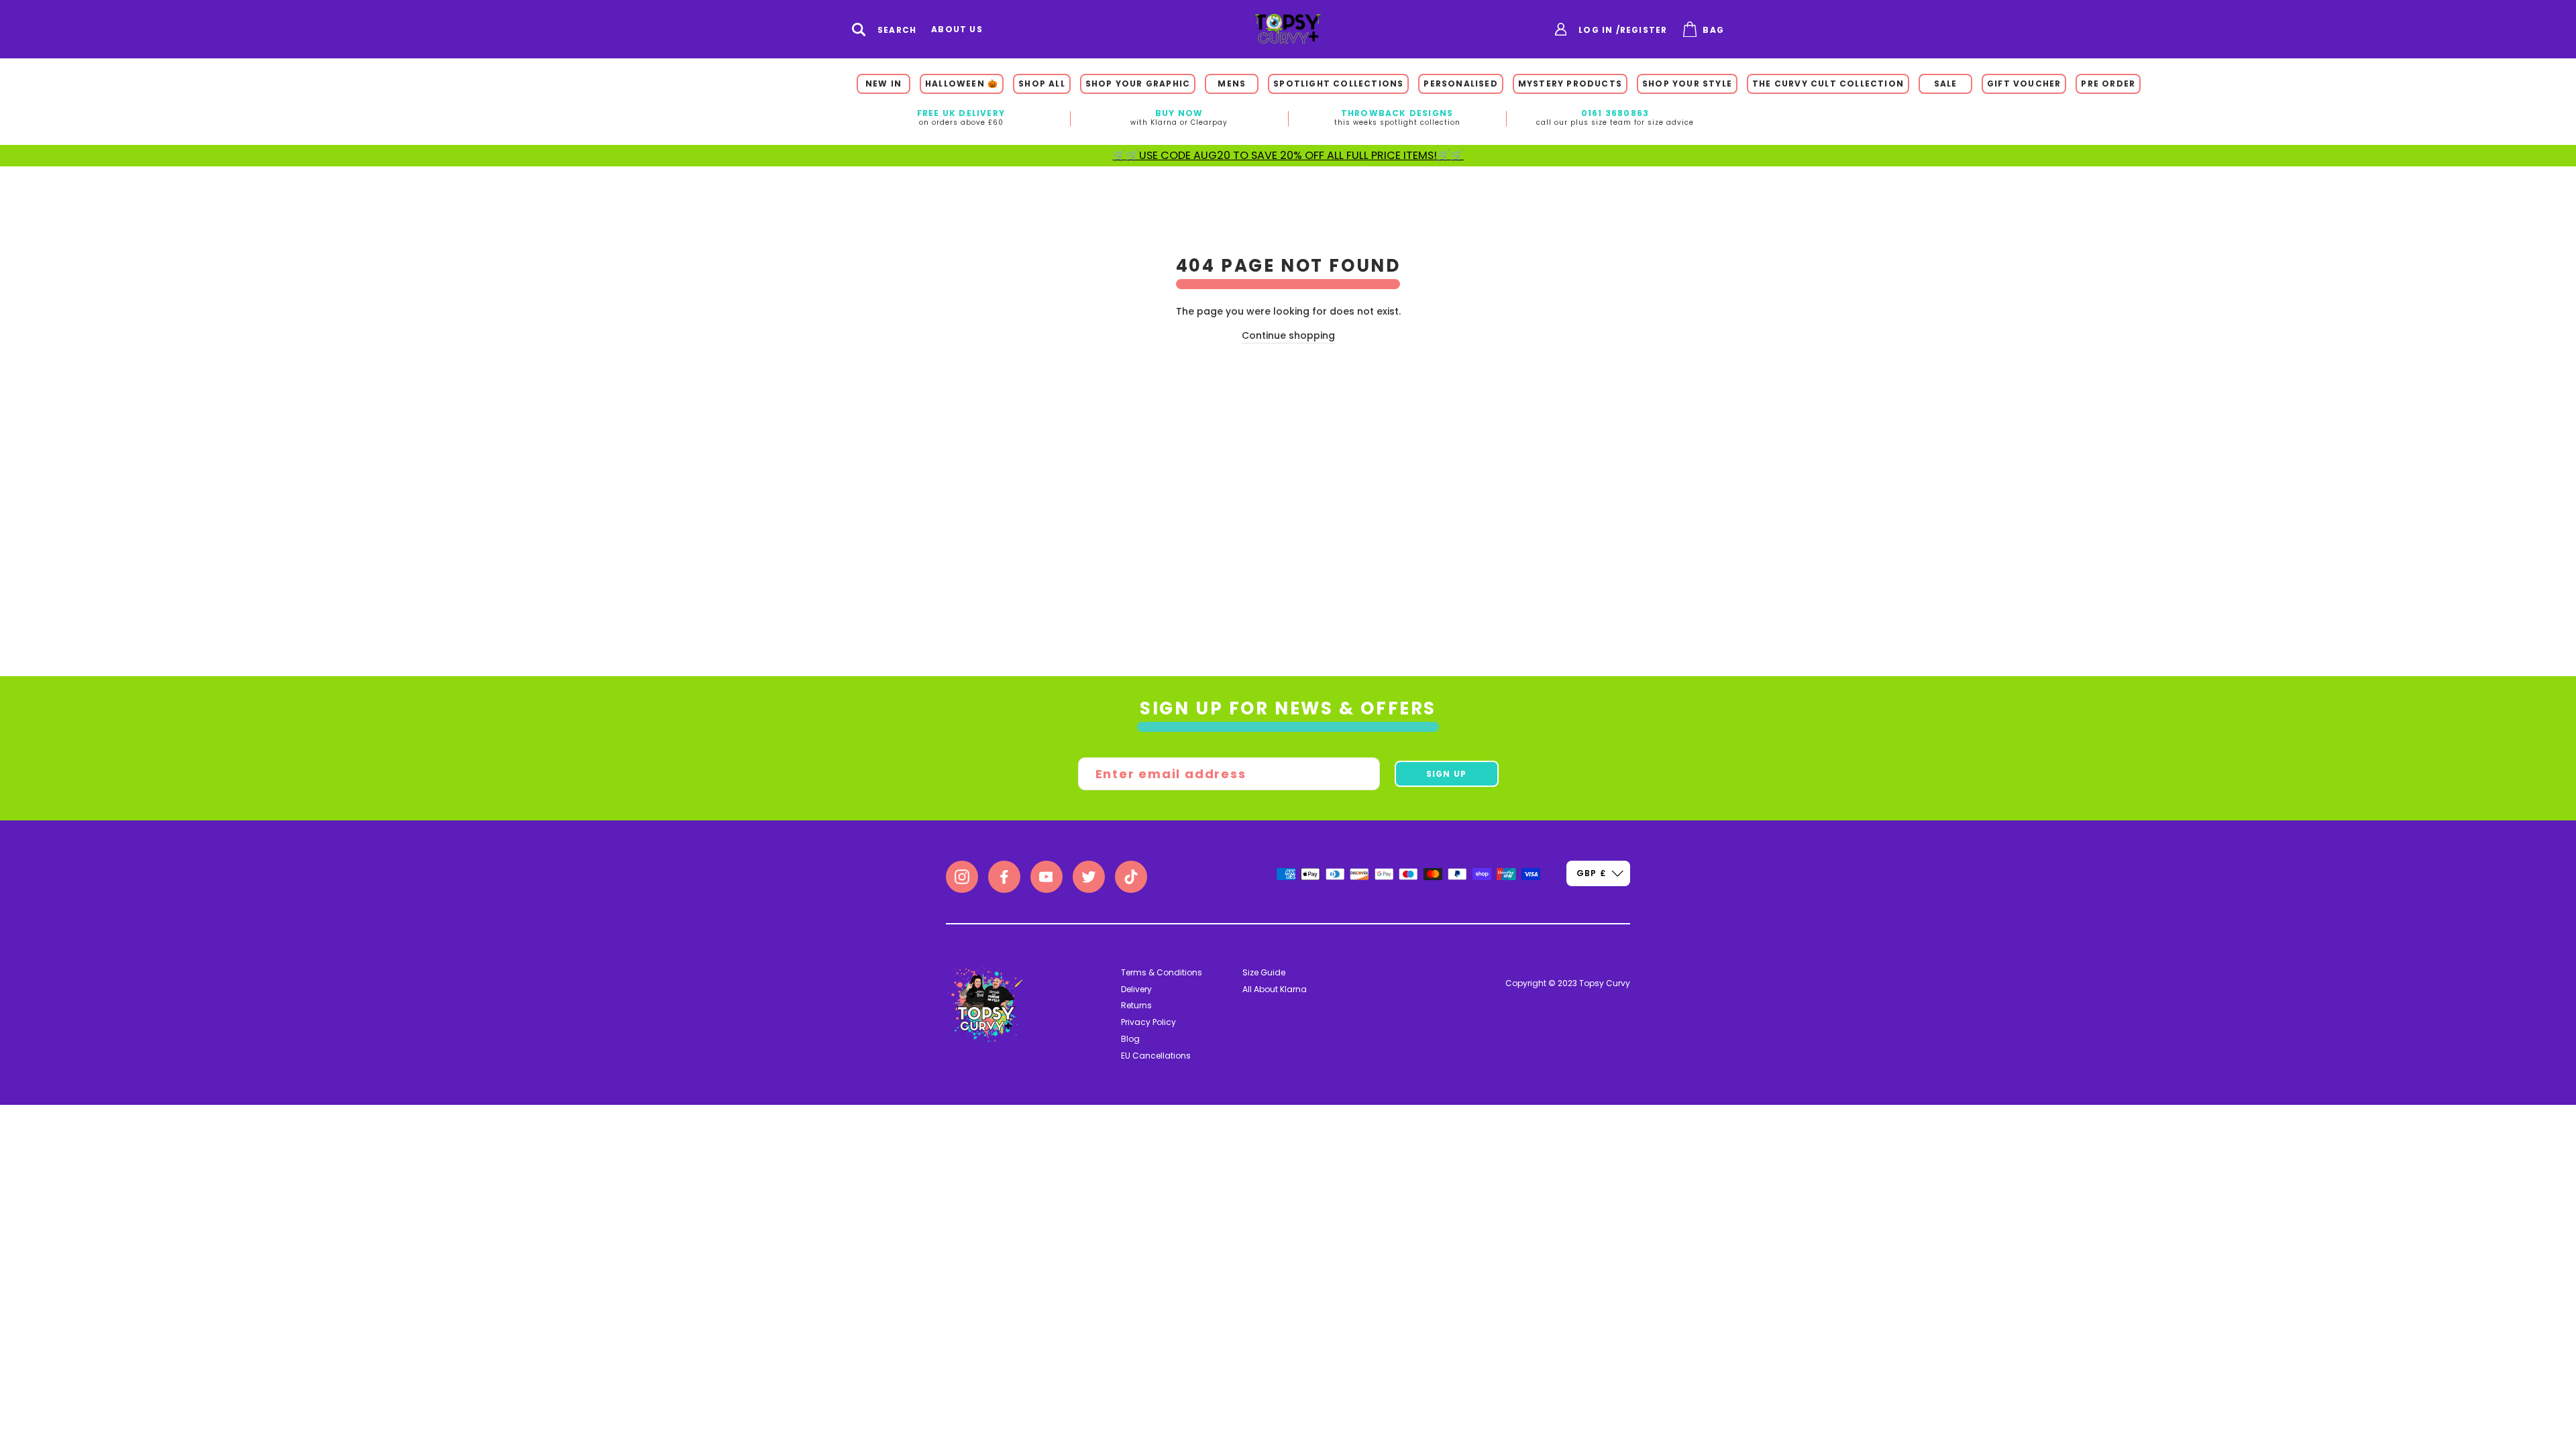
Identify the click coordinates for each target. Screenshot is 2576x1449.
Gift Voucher (2024, 84)
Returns (1136, 1005)
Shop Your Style (1687, 84)
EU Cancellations (1156, 1056)
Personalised (1460, 84)
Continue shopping (1288, 335)
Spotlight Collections (1338, 84)
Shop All (1042, 84)
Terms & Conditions (1162, 972)
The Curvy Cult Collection (1828, 84)
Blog (1130, 1039)
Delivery (1136, 989)
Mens (1232, 84)
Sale (1946, 84)
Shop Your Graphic (1138, 84)
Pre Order (2108, 84)
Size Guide (1264, 972)
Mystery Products (1570, 84)
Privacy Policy (1148, 1022)
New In (883, 84)
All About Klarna (1275, 989)
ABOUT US (957, 30)
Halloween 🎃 (962, 84)
